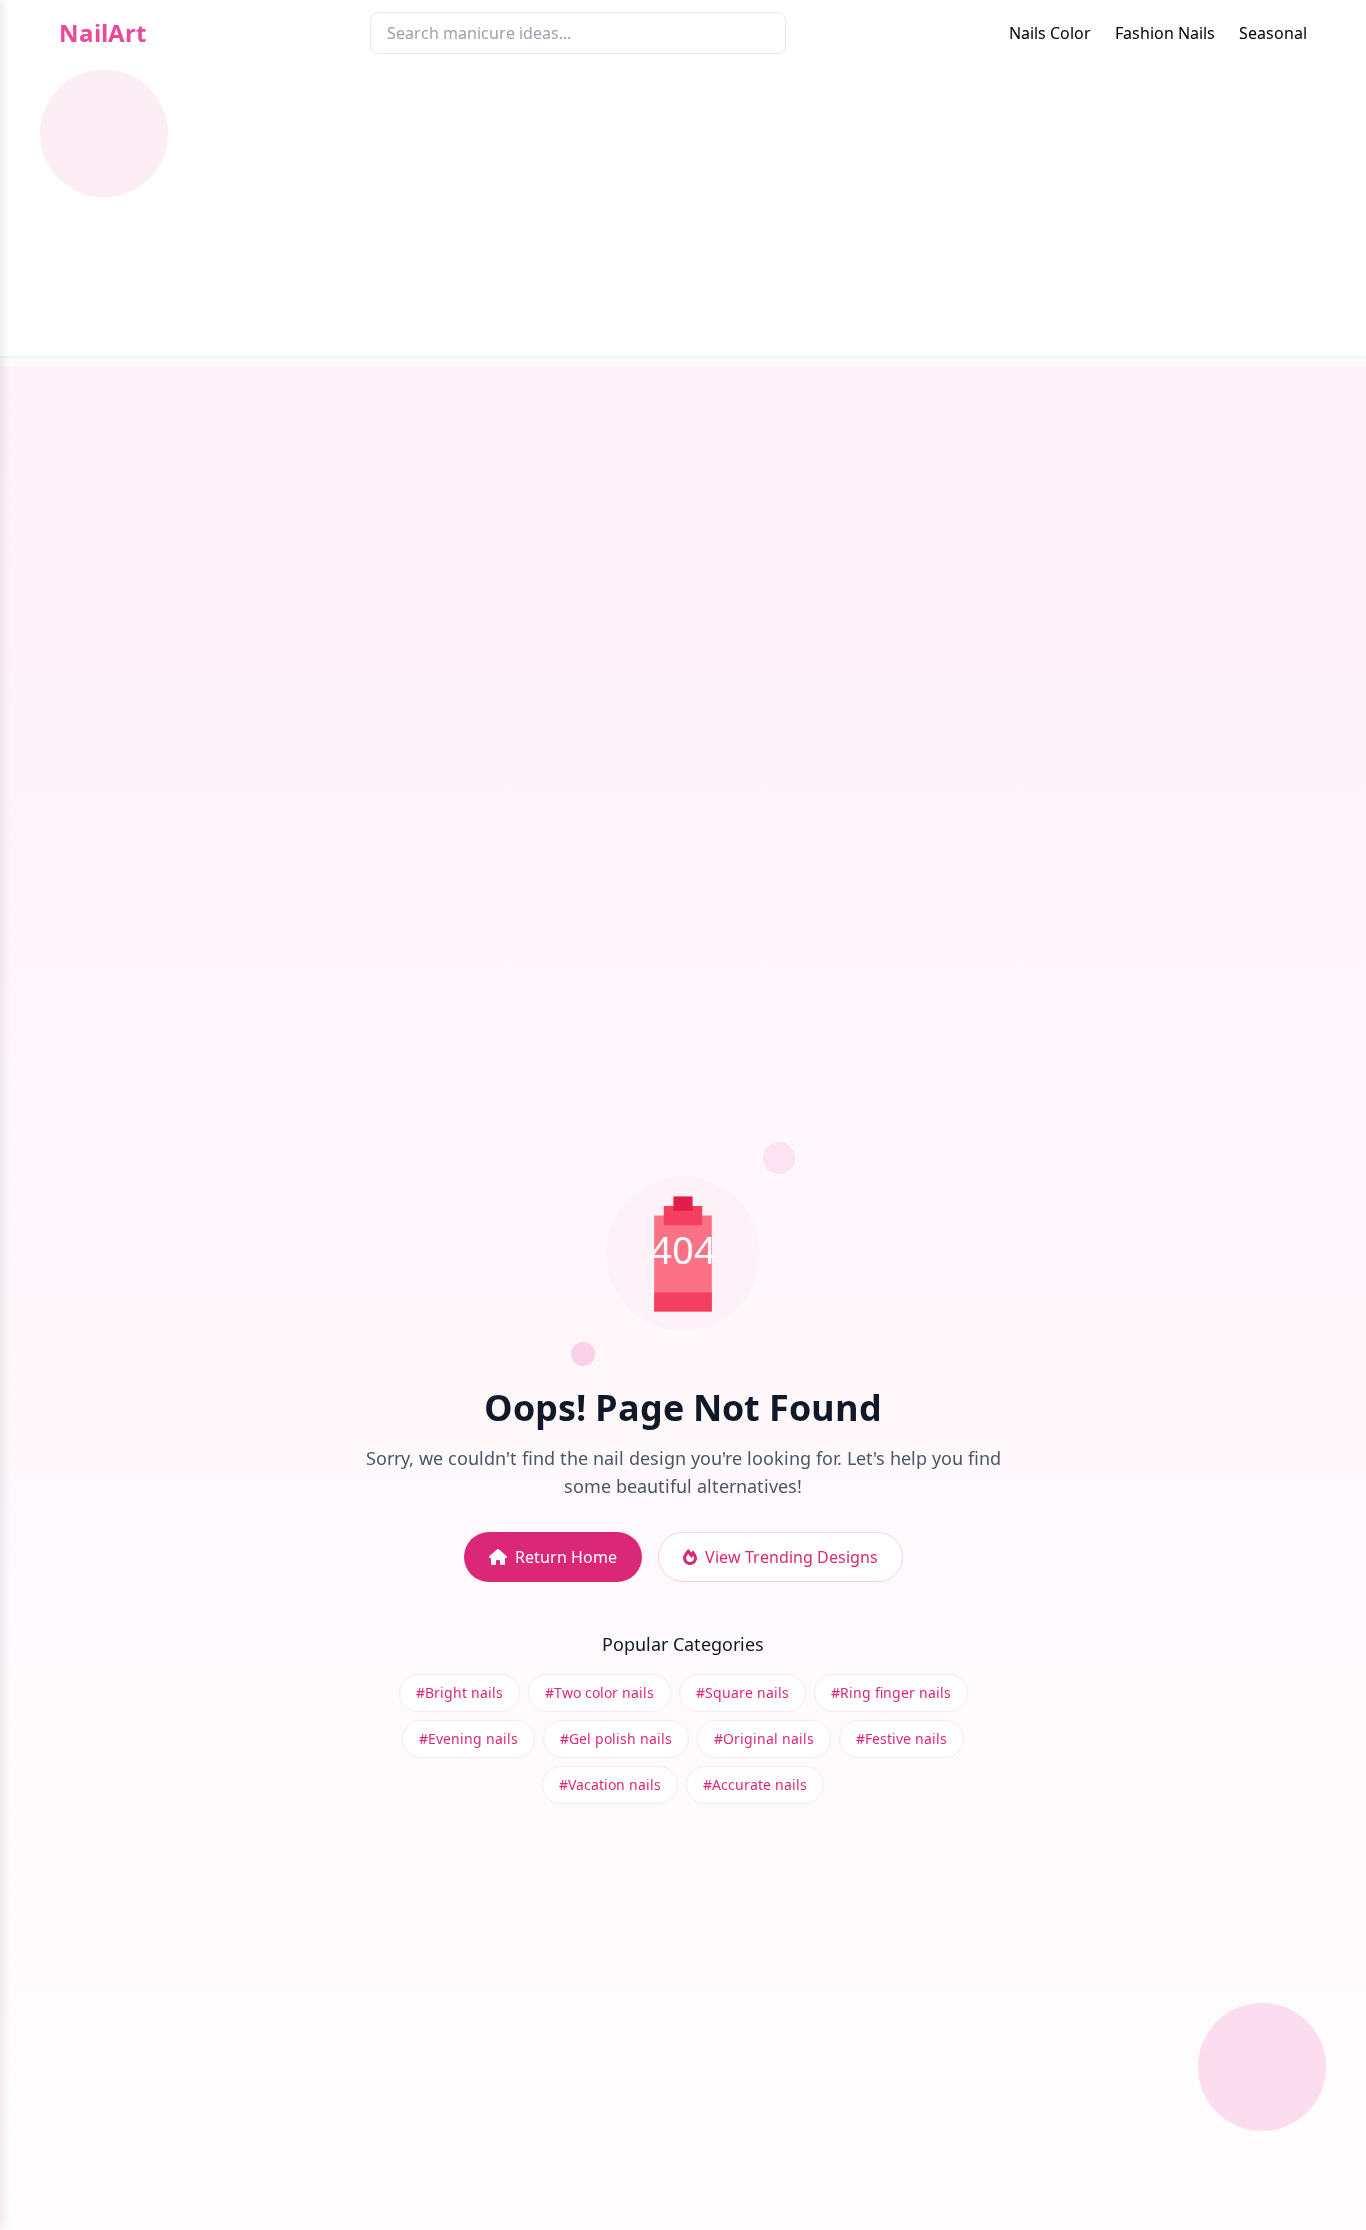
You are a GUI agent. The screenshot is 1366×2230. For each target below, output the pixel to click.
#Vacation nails (610, 1784)
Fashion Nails (1165, 33)
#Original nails (764, 1738)
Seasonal (1273, 33)
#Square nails (742, 1692)
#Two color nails (599, 1692)
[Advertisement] (683, 216)
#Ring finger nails (891, 1692)
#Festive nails (901, 1738)
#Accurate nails (755, 1784)
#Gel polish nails (616, 1738)
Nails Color (1050, 33)
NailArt (102, 33)
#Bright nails (459, 1692)
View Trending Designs (791, 1557)
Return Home (566, 1557)
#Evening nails (468, 1738)
